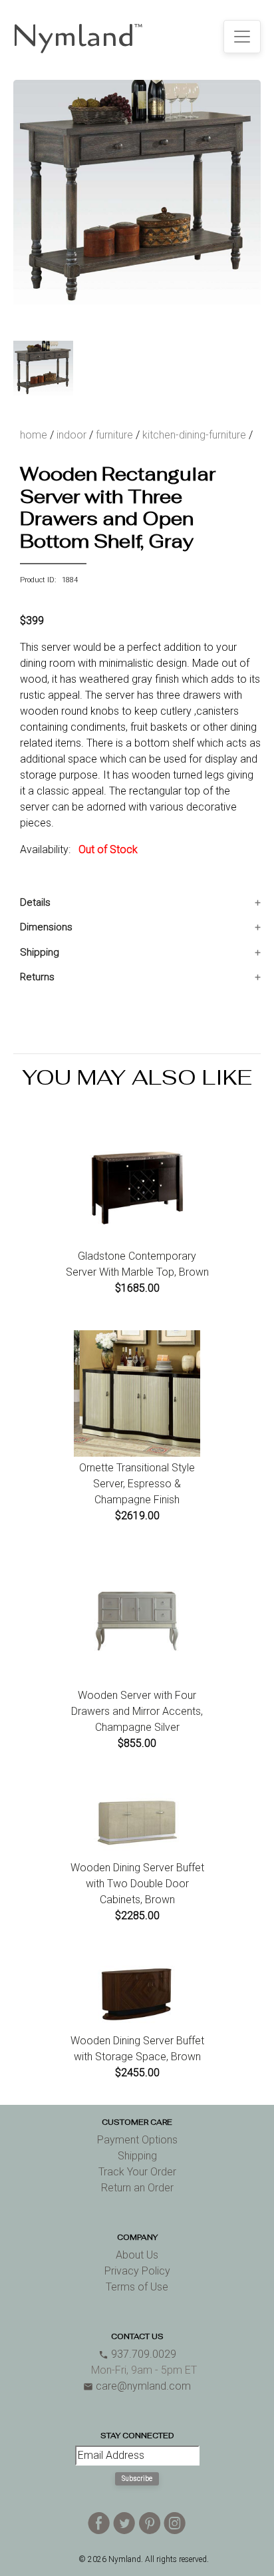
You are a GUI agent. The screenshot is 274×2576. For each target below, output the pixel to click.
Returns (37, 977)
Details (35, 902)
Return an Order (137, 2188)
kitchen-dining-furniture (194, 435)
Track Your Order (137, 2172)
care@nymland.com (137, 2386)
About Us (137, 2255)
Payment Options (137, 2140)
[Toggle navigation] (242, 37)
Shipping (40, 952)
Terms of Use (137, 2287)
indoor (71, 435)
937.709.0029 (137, 2354)
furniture (114, 435)
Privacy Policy (137, 2271)
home (34, 435)
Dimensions (46, 927)
